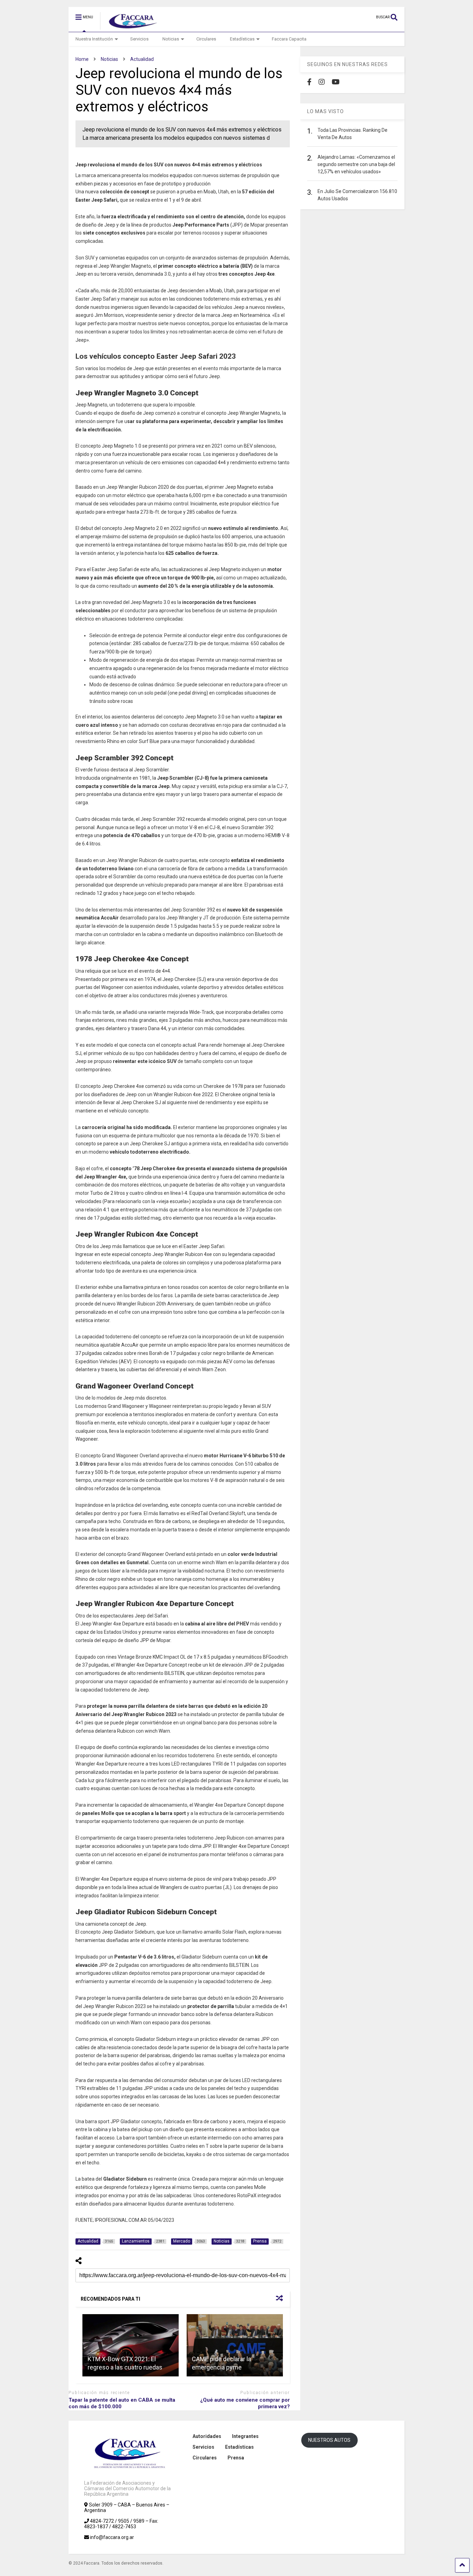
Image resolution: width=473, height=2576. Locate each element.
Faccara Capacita (289, 39)
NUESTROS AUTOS (329, 2440)
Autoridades (207, 2436)
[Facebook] (309, 82)
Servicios (139, 39)
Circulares (206, 39)
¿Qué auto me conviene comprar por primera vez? (245, 2403)
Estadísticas (242, 39)
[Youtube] (336, 82)
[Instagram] (322, 82)
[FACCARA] (130, 27)
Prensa (236, 2458)
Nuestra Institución (94, 39)
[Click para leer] (131, 2345)
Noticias (171, 39)
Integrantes (245, 2436)
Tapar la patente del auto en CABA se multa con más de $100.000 (122, 2403)
